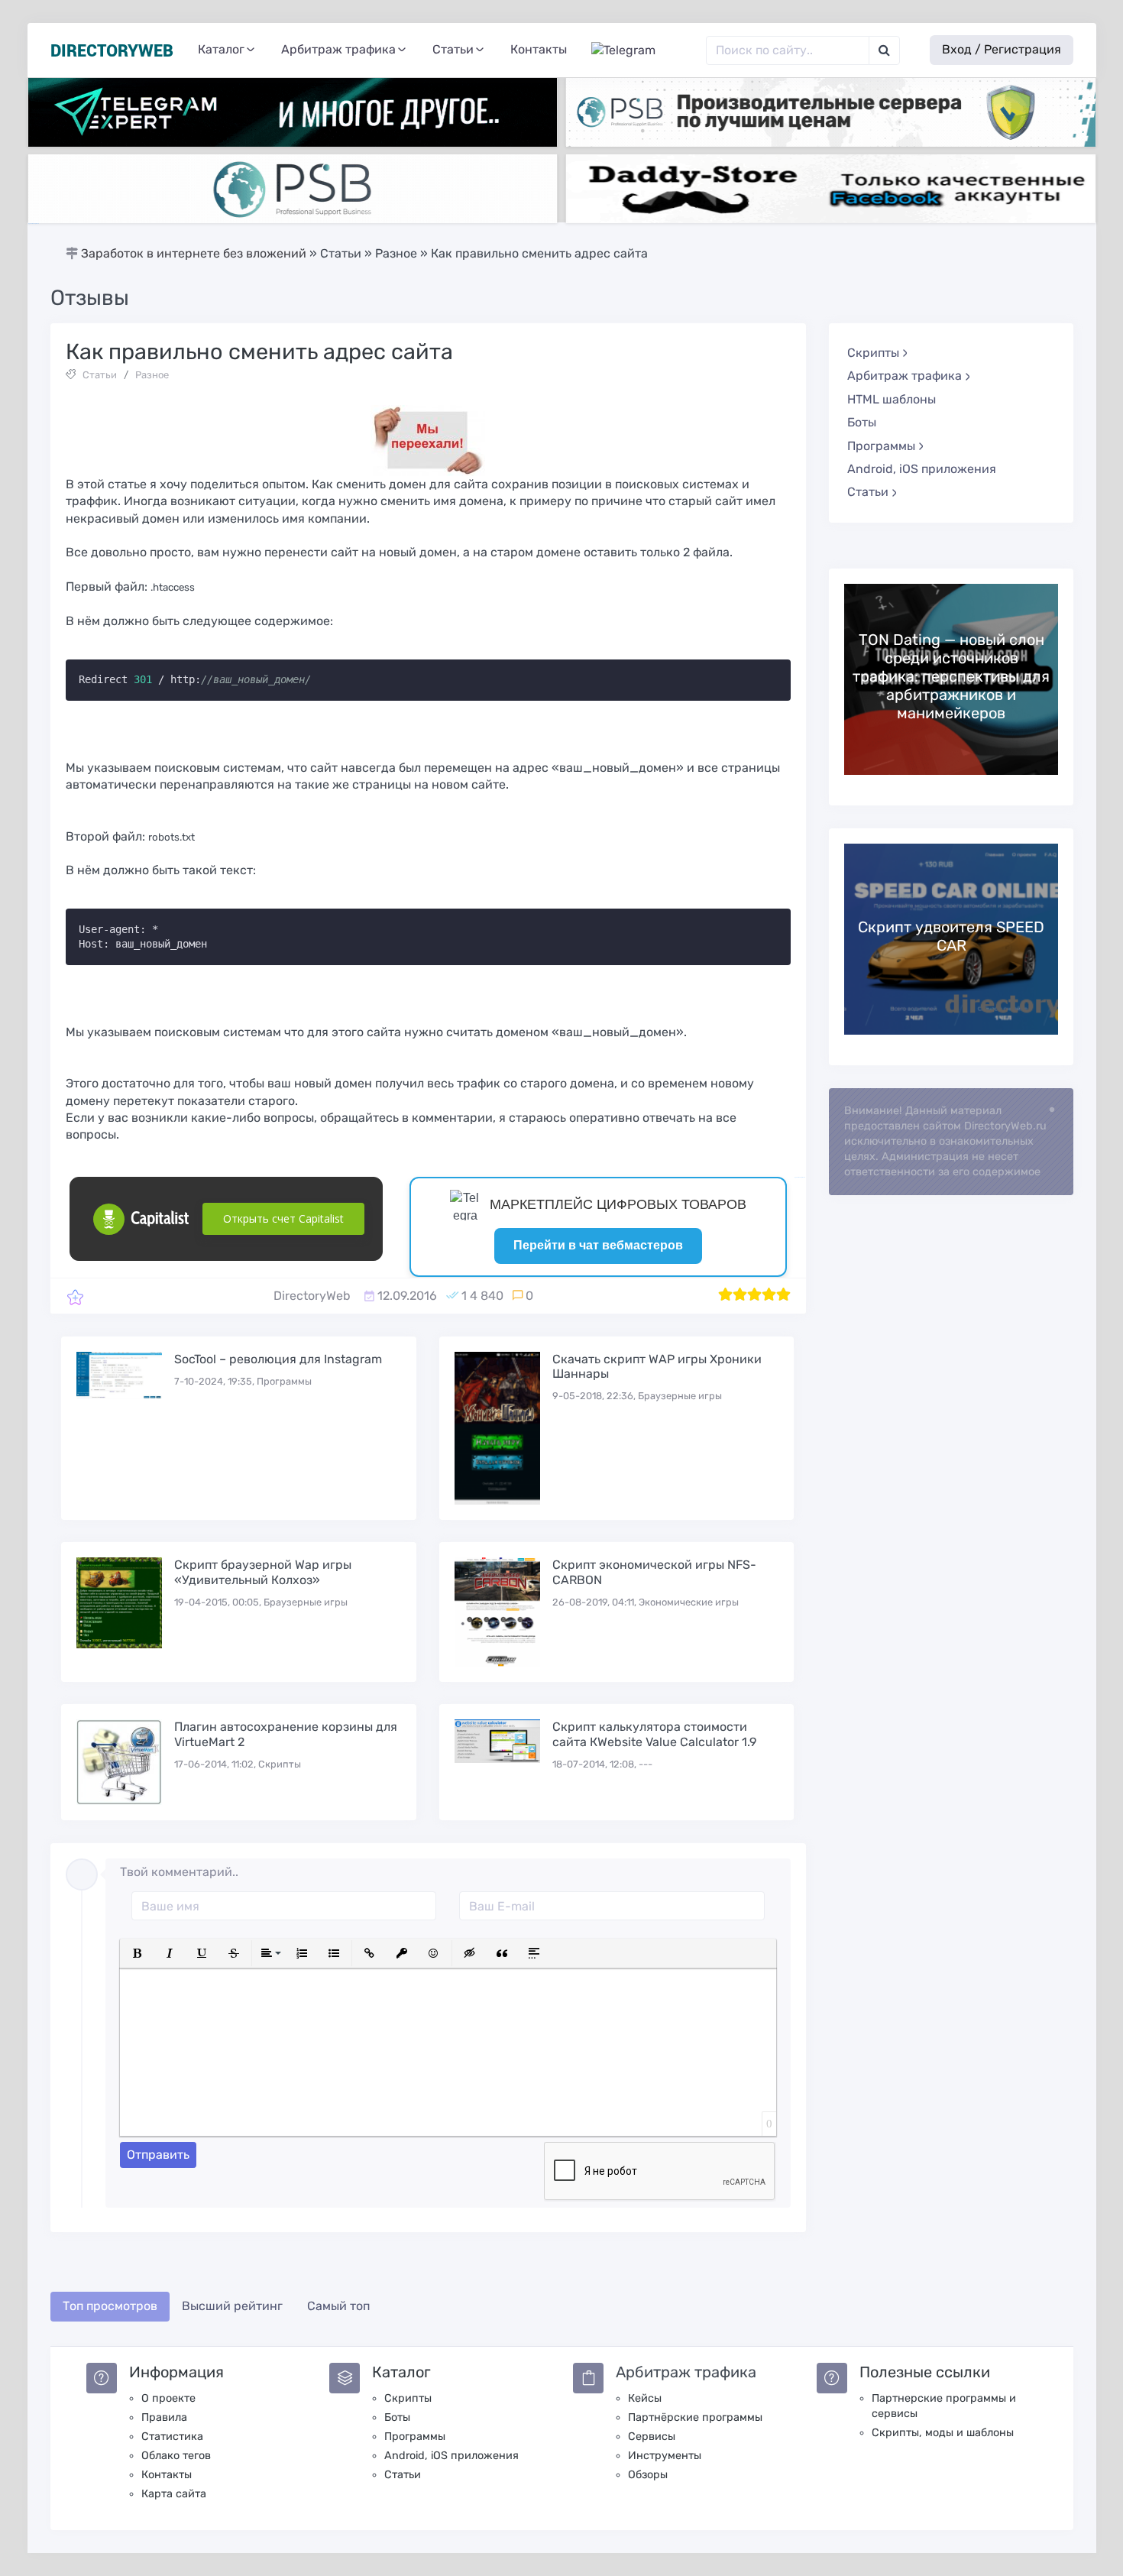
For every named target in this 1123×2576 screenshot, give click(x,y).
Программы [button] (881, 446)
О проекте (168, 2398)
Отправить (158, 2155)
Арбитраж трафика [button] (338, 49)
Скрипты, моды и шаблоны (943, 2433)
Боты (862, 422)
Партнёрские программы (695, 2417)
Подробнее (951, 679)
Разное (152, 375)
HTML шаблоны (892, 399)
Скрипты (408, 2398)
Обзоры (648, 2475)
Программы (415, 2437)
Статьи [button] (453, 49)
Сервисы (652, 2437)
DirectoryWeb (312, 1296)
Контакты (539, 49)
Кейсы (645, 2398)
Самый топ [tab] (338, 2306)
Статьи (100, 375)
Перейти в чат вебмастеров (598, 1245)
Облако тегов (176, 2456)
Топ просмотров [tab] (110, 2306)
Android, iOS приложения (922, 469)
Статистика (172, 2437)
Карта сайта (174, 2494)
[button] (138, 1953)
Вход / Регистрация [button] (1002, 49)
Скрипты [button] (873, 353)
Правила (164, 2417)
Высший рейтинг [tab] (232, 2306)
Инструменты (665, 2456)
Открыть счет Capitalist (283, 1218)
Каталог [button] (221, 49)
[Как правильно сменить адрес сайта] (75, 1296)
